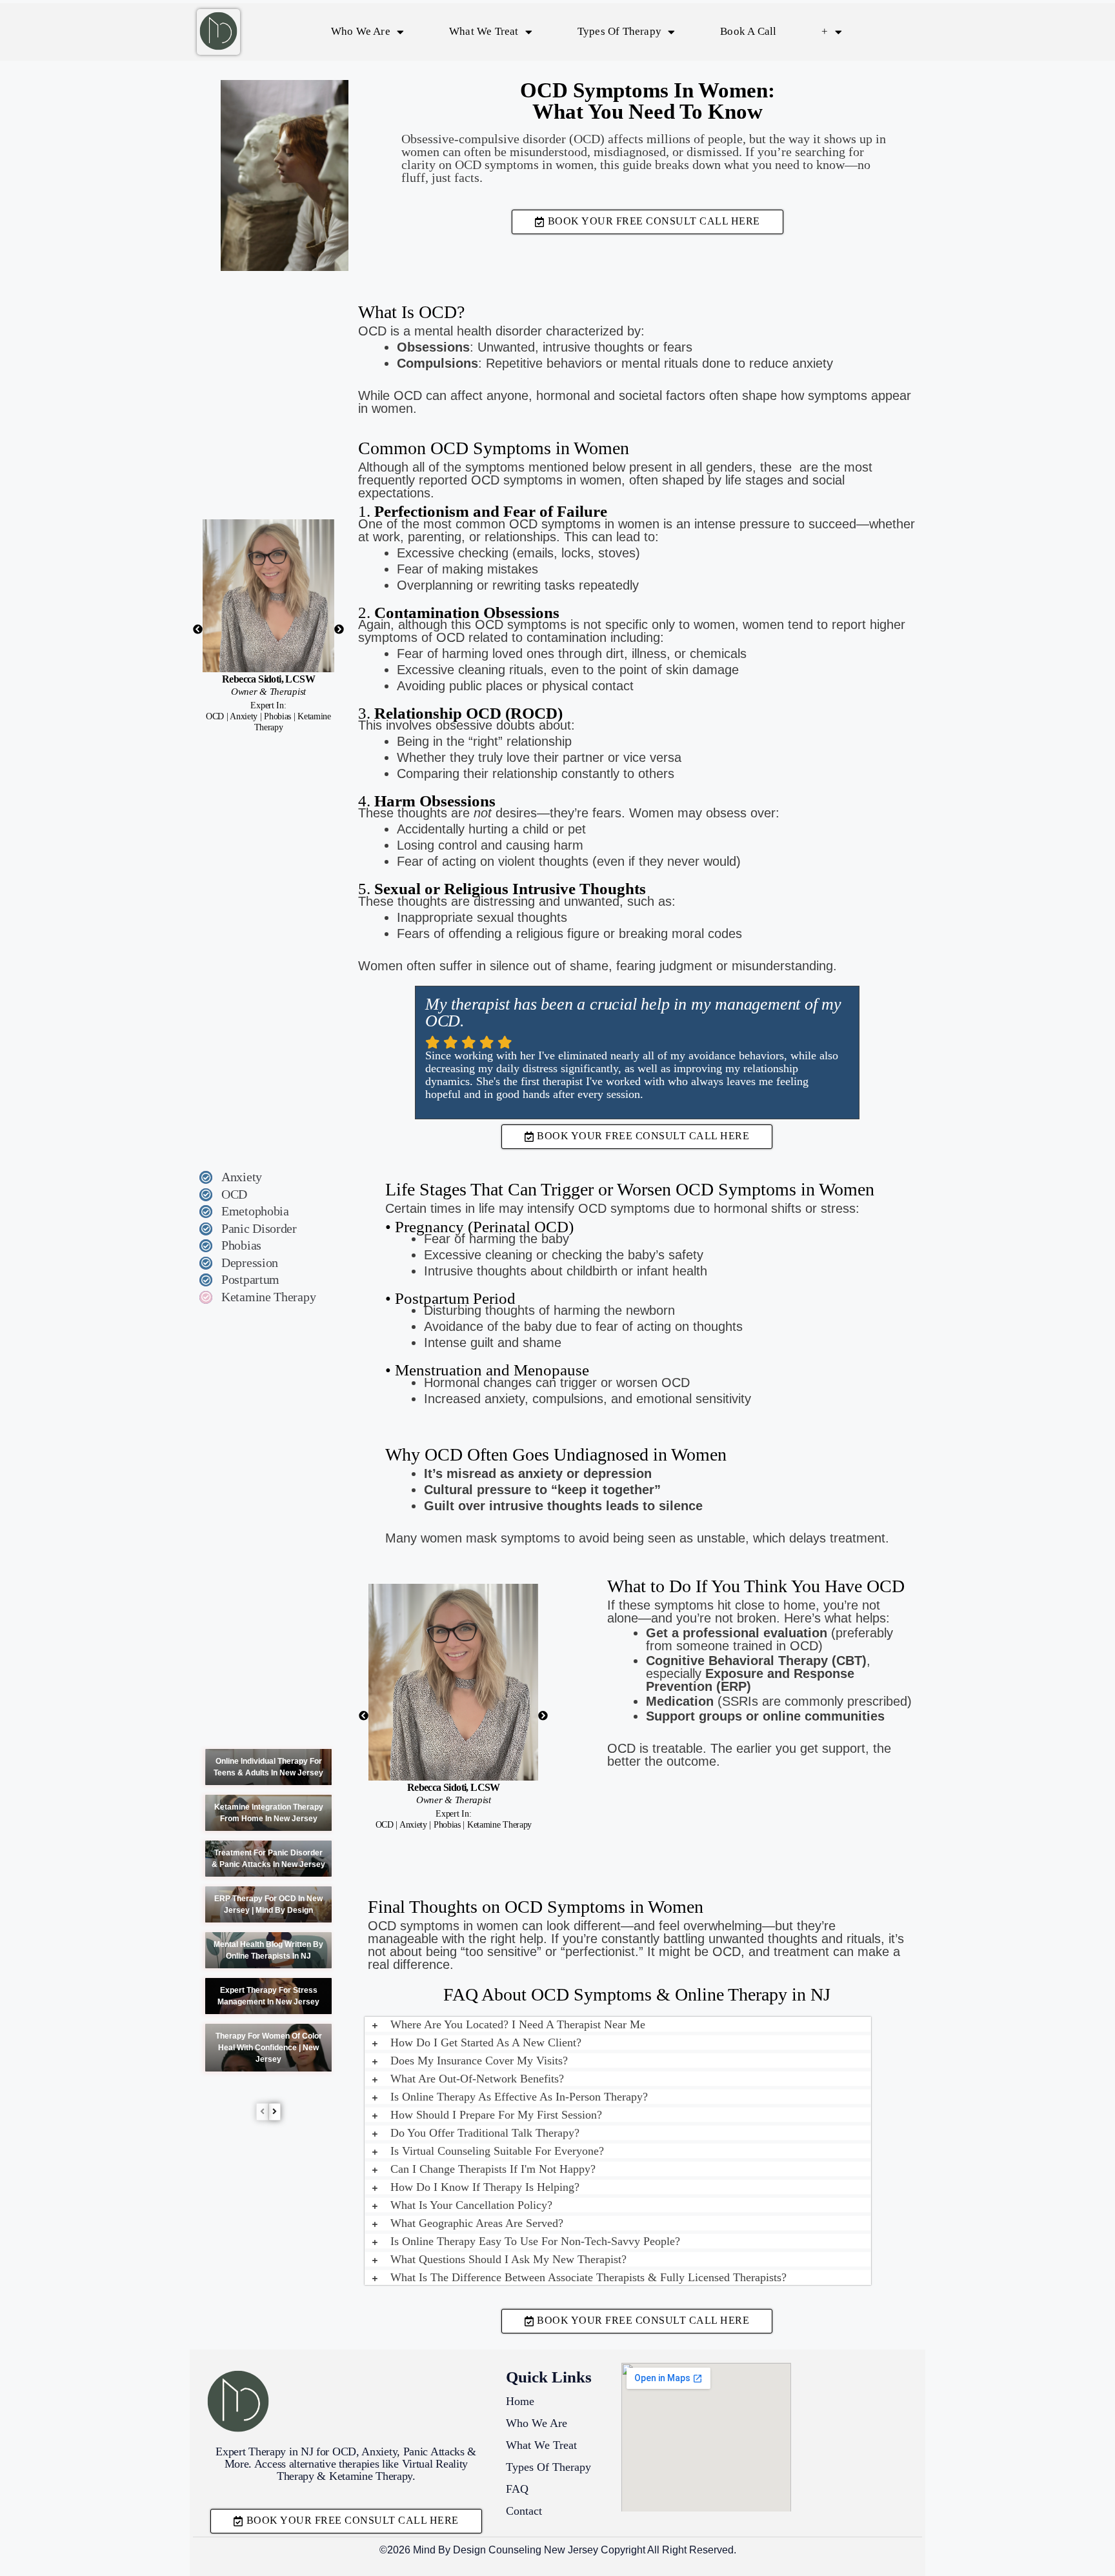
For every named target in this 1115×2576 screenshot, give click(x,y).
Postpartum (250, 1279)
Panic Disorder (259, 1228)
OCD (234, 1194)
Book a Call (748, 31)
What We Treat (484, 31)
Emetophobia (255, 1211)
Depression (250, 1263)
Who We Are (361, 31)
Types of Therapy (619, 31)
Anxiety (242, 1177)
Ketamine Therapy (268, 1297)
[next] (275, 2112)
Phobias (241, 1245)
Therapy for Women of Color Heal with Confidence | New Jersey (269, 2048)
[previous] (262, 2112)
